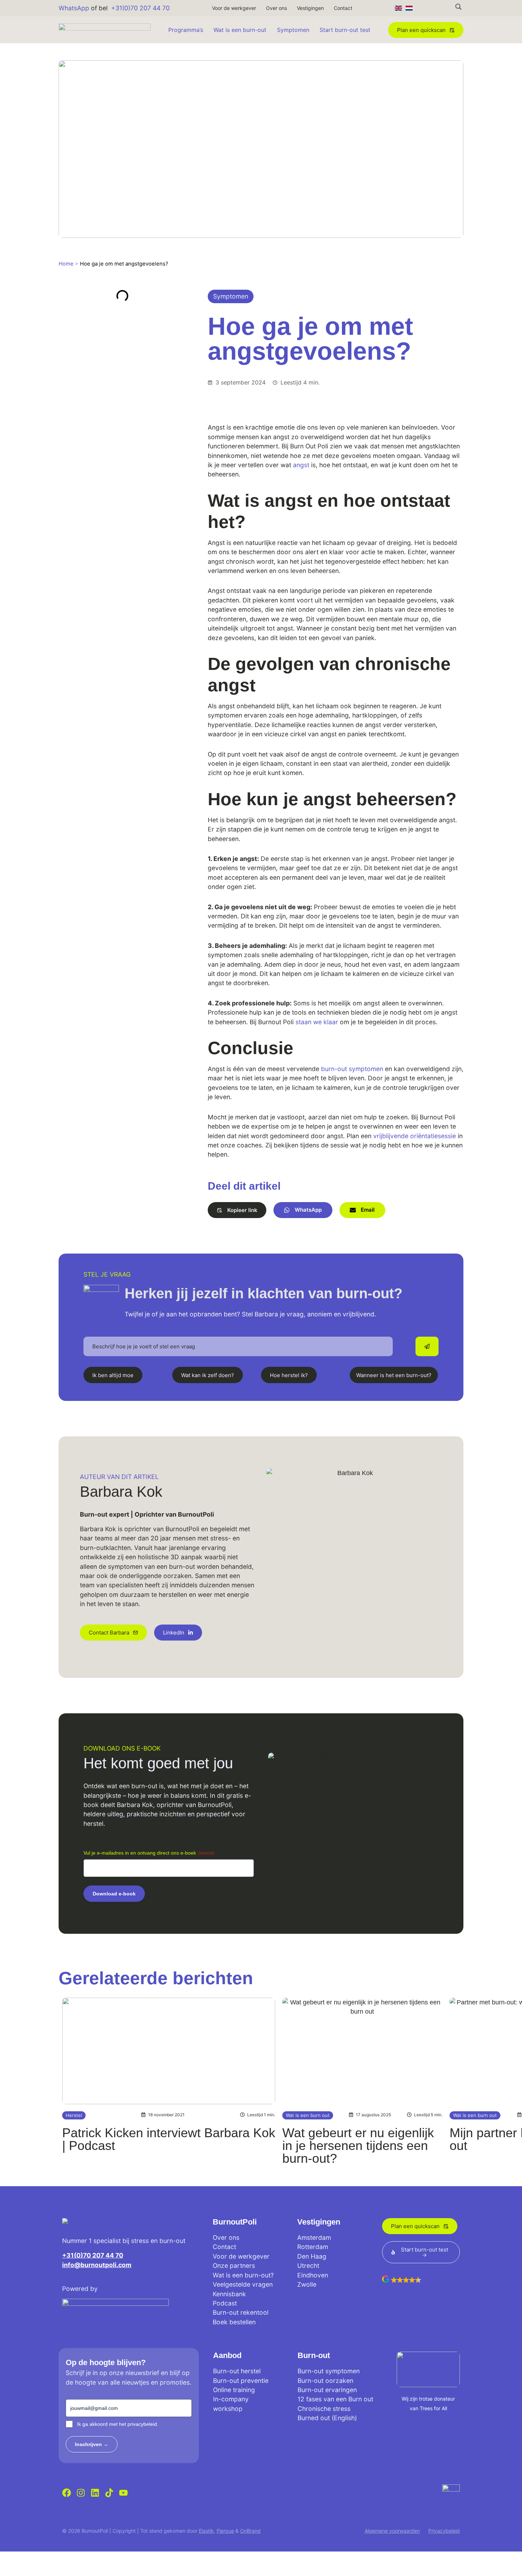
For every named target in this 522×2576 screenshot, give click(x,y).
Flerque (225, 2531)
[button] (237, 1210)
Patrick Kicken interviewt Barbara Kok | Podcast (169, 2139)
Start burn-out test (345, 30)
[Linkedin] (95, 2493)
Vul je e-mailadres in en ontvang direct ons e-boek (149, 1853)
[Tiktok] (109, 2493)
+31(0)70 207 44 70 (140, 8)
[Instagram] (81, 2493)
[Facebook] (67, 2493)
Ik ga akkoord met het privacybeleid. (118, 2424)
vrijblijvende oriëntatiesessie (415, 1136)
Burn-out (314, 2355)
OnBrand (250, 2531)
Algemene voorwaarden (392, 2531)
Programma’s (186, 30)
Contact (343, 8)
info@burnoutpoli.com (97, 2265)
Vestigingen (310, 8)
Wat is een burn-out (240, 30)
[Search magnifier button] (458, 7)
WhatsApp (74, 8)
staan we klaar (317, 1022)
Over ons (276, 8)
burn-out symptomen (352, 1069)
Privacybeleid (444, 2531)
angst (301, 465)
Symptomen (293, 30)
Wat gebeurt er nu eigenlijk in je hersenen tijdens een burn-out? (358, 2146)
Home (66, 264)
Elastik (206, 2531)
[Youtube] (123, 2493)
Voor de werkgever (234, 8)
